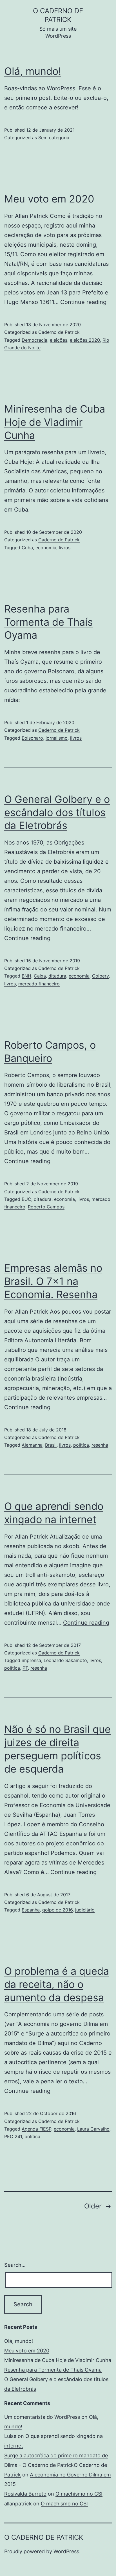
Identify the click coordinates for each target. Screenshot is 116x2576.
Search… (15, 2265)
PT (25, 1668)
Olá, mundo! (33, 71)
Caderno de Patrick (59, 332)
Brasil (51, 1445)
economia (46, 548)
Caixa (40, 976)
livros (65, 548)
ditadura (57, 976)
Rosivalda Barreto (25, 2494)
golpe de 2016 (57, 1910)
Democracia (34, 340)
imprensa (31, 1660)
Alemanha (32, 1445)
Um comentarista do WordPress (42, 2417)
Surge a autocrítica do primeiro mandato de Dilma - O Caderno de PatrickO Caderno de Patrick (56, 2465)
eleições (59, 340)
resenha (100, 1445)
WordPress (66, 2551)
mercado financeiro (39, 984)
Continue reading (83, 302)
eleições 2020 (85, 340)
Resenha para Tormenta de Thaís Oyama (49, 622)
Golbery (100, 976)
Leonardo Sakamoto (65, 1660)
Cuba (27, 548)
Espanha (31, 1910)
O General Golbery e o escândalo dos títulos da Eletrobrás (57, 812)
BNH (26, 976)
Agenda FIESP (36, 2129)
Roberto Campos (46, 1207)
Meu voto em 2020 (49, 199)
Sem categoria (54, 138)
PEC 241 (13, 2136)
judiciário (85, 1910)
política (81, 1445)
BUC (26, 1199)
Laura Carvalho (93, 2129)
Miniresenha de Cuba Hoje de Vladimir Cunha (55, 422)
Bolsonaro (32, 738)
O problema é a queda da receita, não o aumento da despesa (57, 1984)
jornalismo (57, 738)
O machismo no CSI (79, 2494)
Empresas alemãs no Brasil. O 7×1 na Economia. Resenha (53, 1281)
